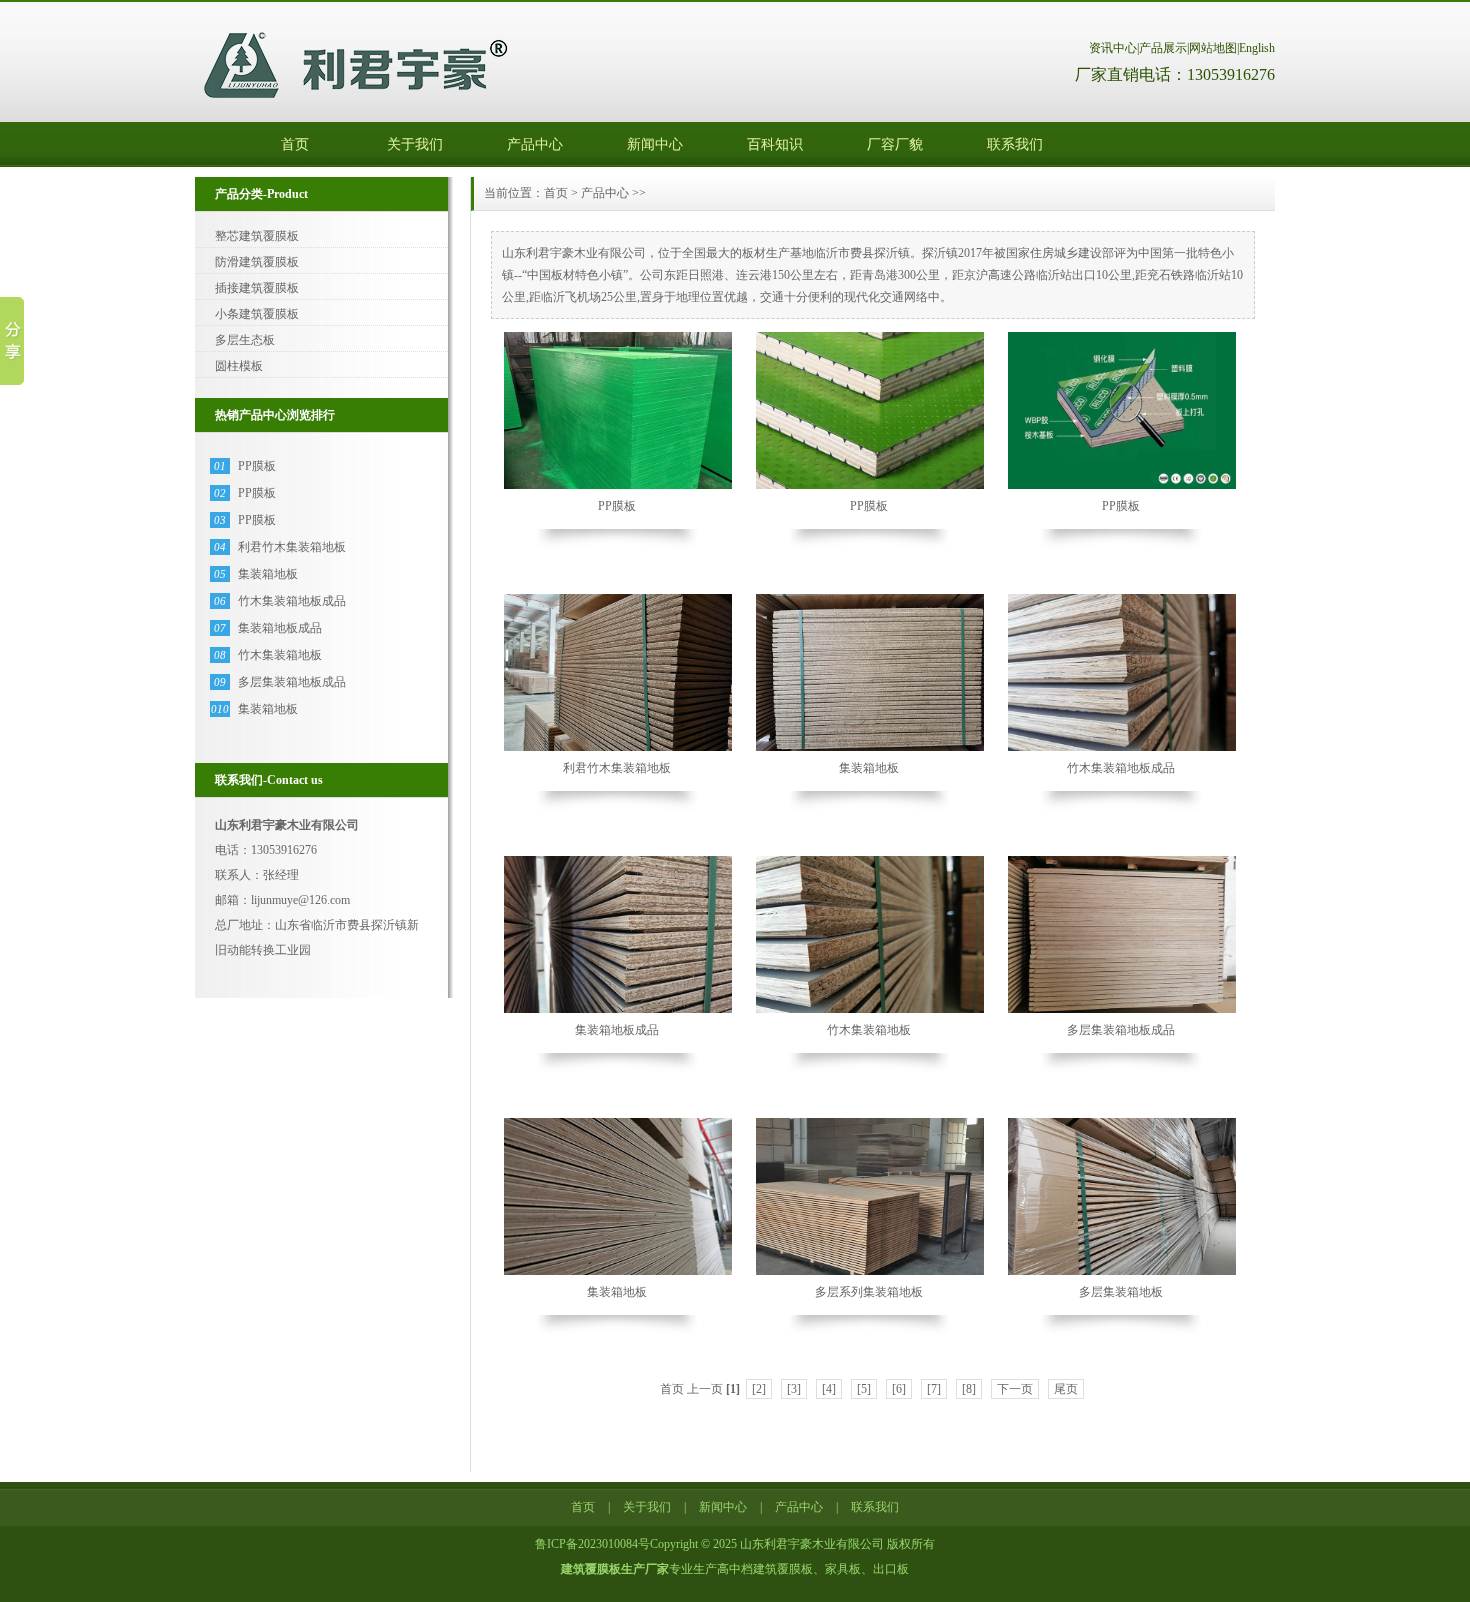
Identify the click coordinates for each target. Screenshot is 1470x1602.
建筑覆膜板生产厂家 (615, 1569)
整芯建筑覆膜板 (257, 236)
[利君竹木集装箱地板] (619, 749)
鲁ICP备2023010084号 (592, 1544)
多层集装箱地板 (1121, 1292)
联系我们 (1015, 144)
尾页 (1066, 1389)
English (1257, 48)
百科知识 (775, 144)
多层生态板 (245, 340)
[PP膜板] (619, 487)
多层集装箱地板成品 (292, 682)
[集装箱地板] (871, 749)
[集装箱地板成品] (619, 1011)
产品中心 (535, 144)
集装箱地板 (268, 574)
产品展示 (1163, 48)
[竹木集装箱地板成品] (1123, 749)
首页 (295, 144)
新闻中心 (655, 144)
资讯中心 (1113, 48)
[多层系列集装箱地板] (871, 1273)
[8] (969, 1389)
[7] (934, 1389)
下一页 (1015, 1389)
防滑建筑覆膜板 (257, 262)
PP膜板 (257, 466)
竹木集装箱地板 (280, 655)
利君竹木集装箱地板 (292, 547)
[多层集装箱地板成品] (1123, 1011)
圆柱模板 (239, 366)
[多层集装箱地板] (1123, 1273)
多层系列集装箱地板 (869, 1292)
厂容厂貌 (895, 144)
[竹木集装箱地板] (871, 1011)
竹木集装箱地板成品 (292, 601)
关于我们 (415, 144)
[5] (864, 1389)
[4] (829, 1389)
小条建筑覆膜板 (257, 314)
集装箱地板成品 (280, 628)
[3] (794, 1389)
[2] (759, 1389)
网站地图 (1213, 48)
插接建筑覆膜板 (257, 288)
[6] (899, 1389)
